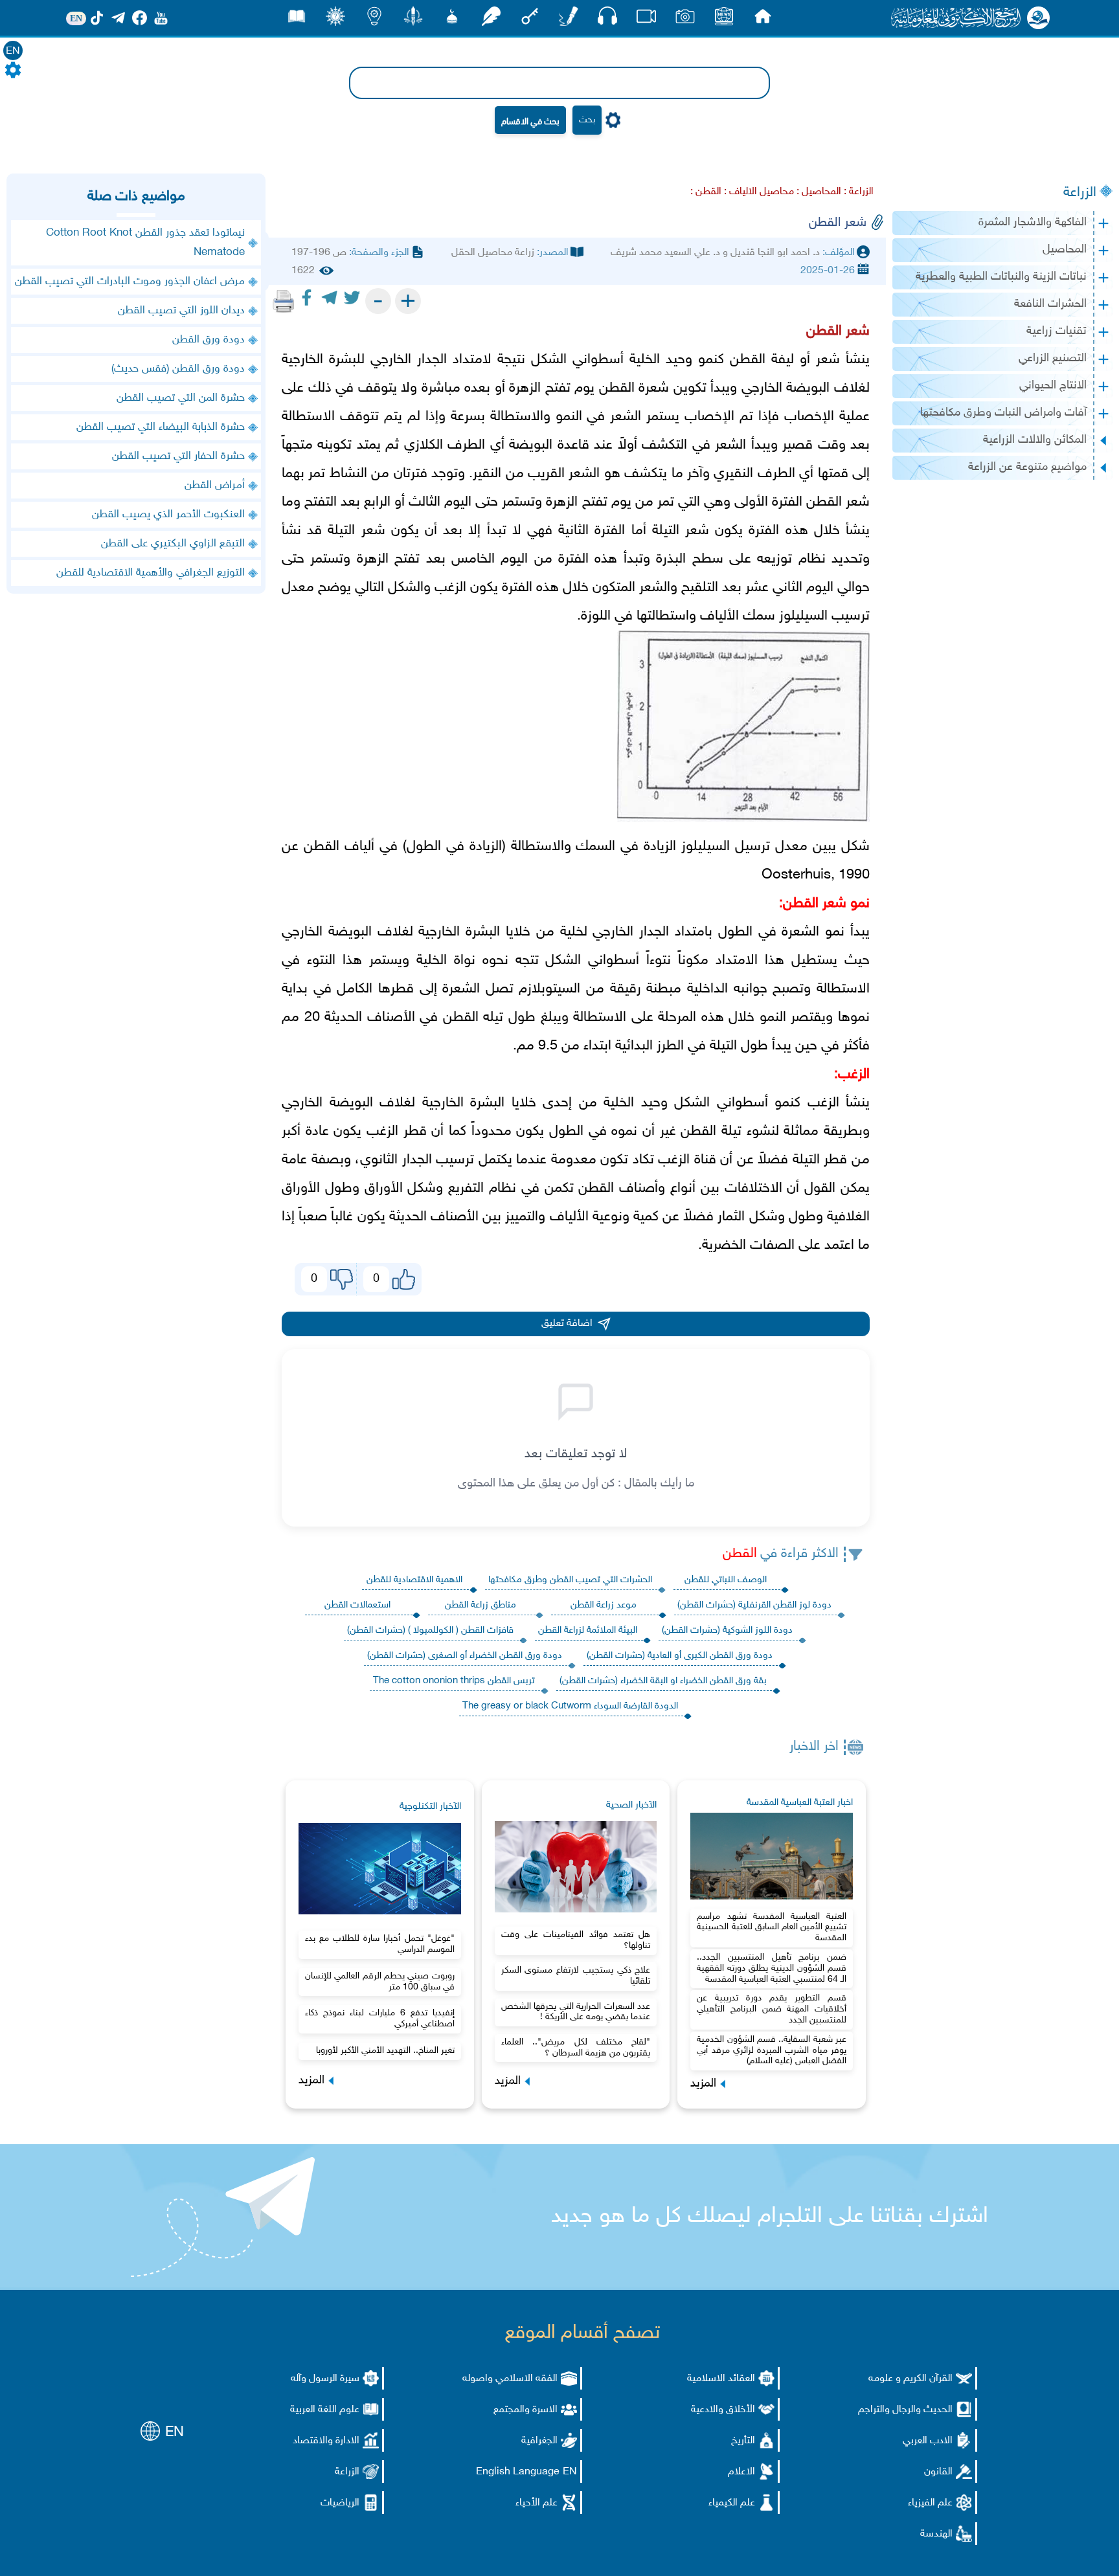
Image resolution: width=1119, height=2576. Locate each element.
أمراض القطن (215, 486)
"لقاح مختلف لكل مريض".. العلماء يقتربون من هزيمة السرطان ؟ (576, 2048)
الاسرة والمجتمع (526, 2410)
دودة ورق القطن (209, 340)
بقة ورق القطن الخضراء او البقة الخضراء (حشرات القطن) (663, 1681)
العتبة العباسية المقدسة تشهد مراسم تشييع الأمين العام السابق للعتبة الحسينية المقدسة (772, 1928)
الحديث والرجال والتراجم (905, 2410)
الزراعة (1080, 193)
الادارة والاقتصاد (326, 2441)
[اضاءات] (374, 20)
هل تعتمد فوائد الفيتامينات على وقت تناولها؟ (576, 1940)
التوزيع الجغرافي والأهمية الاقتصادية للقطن (151, 573)
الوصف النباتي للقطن (726, 1580)
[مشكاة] (452, 20)
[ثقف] (335, 20)
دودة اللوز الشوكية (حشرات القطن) (727, 1630)
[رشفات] (491, 20)
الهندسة (936, 2534)
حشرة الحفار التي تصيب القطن (178, 456)
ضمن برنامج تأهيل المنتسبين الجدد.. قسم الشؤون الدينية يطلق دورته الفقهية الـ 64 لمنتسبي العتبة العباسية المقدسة (772, 1968)
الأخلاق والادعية (723, 2410)
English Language (518, 2472)
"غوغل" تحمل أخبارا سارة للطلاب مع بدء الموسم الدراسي (380, 1944)
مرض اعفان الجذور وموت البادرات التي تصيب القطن (130, 282)
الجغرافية (539, 2441)
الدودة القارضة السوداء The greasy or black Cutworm (570, 1706)
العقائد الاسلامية (721, 2379)
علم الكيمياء (732, 2503)
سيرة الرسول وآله (325, 2379)
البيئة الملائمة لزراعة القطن (588, 1630)
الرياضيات (340, 2503)
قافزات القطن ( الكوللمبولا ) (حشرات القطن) (430, 1630)
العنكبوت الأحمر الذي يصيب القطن (168, 515)
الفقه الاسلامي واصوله (510, 2379)
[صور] (685, 20)
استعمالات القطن (357, 1605)
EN (13, 51)
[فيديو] (646, 20)
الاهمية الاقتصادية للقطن (414, 1580)
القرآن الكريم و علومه (910, 2379)
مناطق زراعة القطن (480, 1605)
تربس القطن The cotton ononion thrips (454, 1681)
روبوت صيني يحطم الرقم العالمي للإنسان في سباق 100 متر (380, 1982)
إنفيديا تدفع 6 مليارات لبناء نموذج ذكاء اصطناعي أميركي (380, 2019)
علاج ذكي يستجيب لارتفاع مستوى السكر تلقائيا (576, 1976)
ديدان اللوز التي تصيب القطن (181, 311)
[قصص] (297, 20)
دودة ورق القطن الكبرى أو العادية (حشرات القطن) (680, 1656)
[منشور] (413, 20)
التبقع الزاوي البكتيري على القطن (173, 544)
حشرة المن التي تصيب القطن (181, 398)
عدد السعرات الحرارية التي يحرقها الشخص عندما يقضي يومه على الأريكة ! (576, 2012)
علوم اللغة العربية (325, 2410)
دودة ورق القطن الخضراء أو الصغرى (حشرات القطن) (465, 1656)
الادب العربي (928, 2441)
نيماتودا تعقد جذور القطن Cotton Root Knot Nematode (145, 243)
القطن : (706, 192)
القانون (938, 2472)
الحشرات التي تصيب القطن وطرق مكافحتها (570, 1580)
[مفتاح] (530, 20)
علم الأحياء (537, 2503)
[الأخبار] (724, 20)
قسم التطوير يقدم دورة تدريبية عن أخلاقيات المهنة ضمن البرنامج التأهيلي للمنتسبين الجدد (772, 2009)
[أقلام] (569, 20)
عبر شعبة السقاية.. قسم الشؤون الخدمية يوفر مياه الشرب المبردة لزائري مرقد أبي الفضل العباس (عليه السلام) (772, 2051)
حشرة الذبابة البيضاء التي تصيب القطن (161, 427)
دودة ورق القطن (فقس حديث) (178, 369)
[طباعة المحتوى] (284, 301)
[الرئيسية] (763, 20)
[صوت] (607, 19)
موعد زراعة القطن (604, 1605)
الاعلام (741, 2472)
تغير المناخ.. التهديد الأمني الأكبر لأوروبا (385, 2051)
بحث (587, 120)
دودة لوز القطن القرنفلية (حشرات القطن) (754, 1605)
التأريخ (743, 2441)
